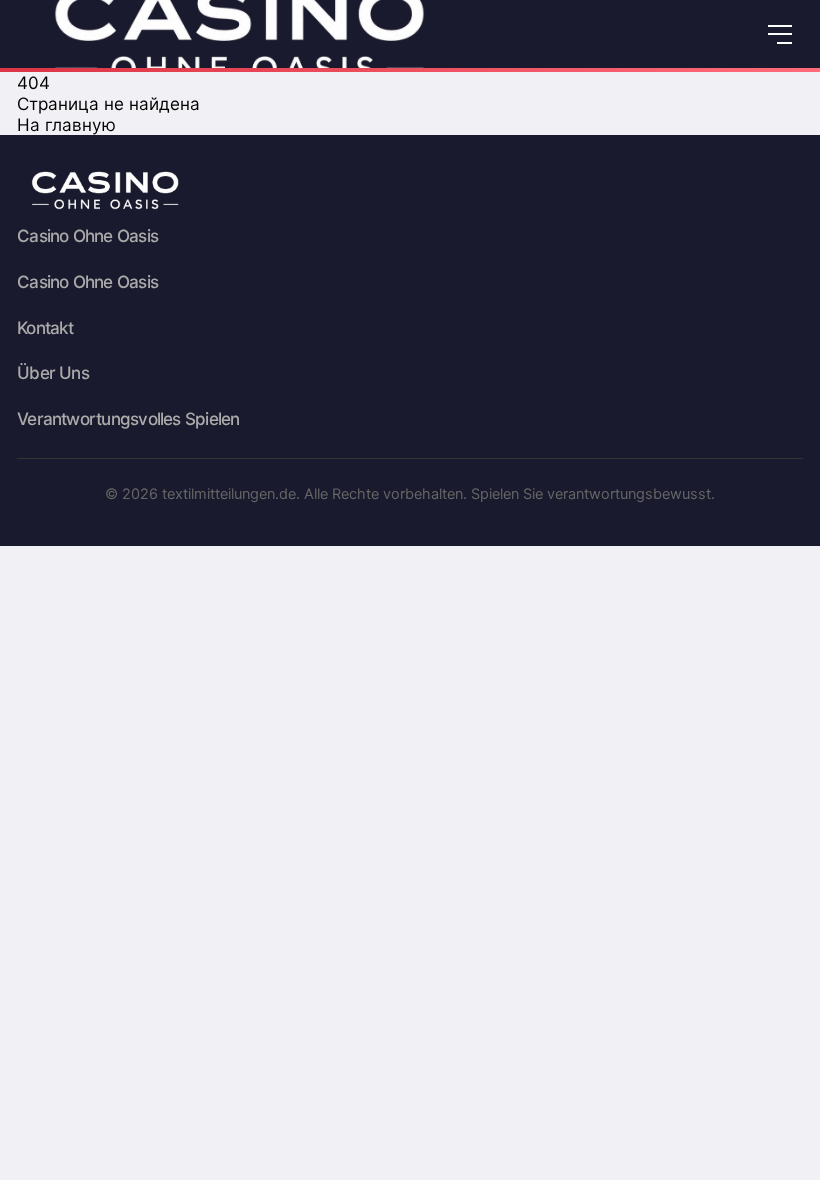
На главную (66, 124)
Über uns (53, 373)
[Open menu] (779, 34)
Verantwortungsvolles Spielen (128, 419)
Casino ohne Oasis (87, 236)
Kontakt (45, 328)
